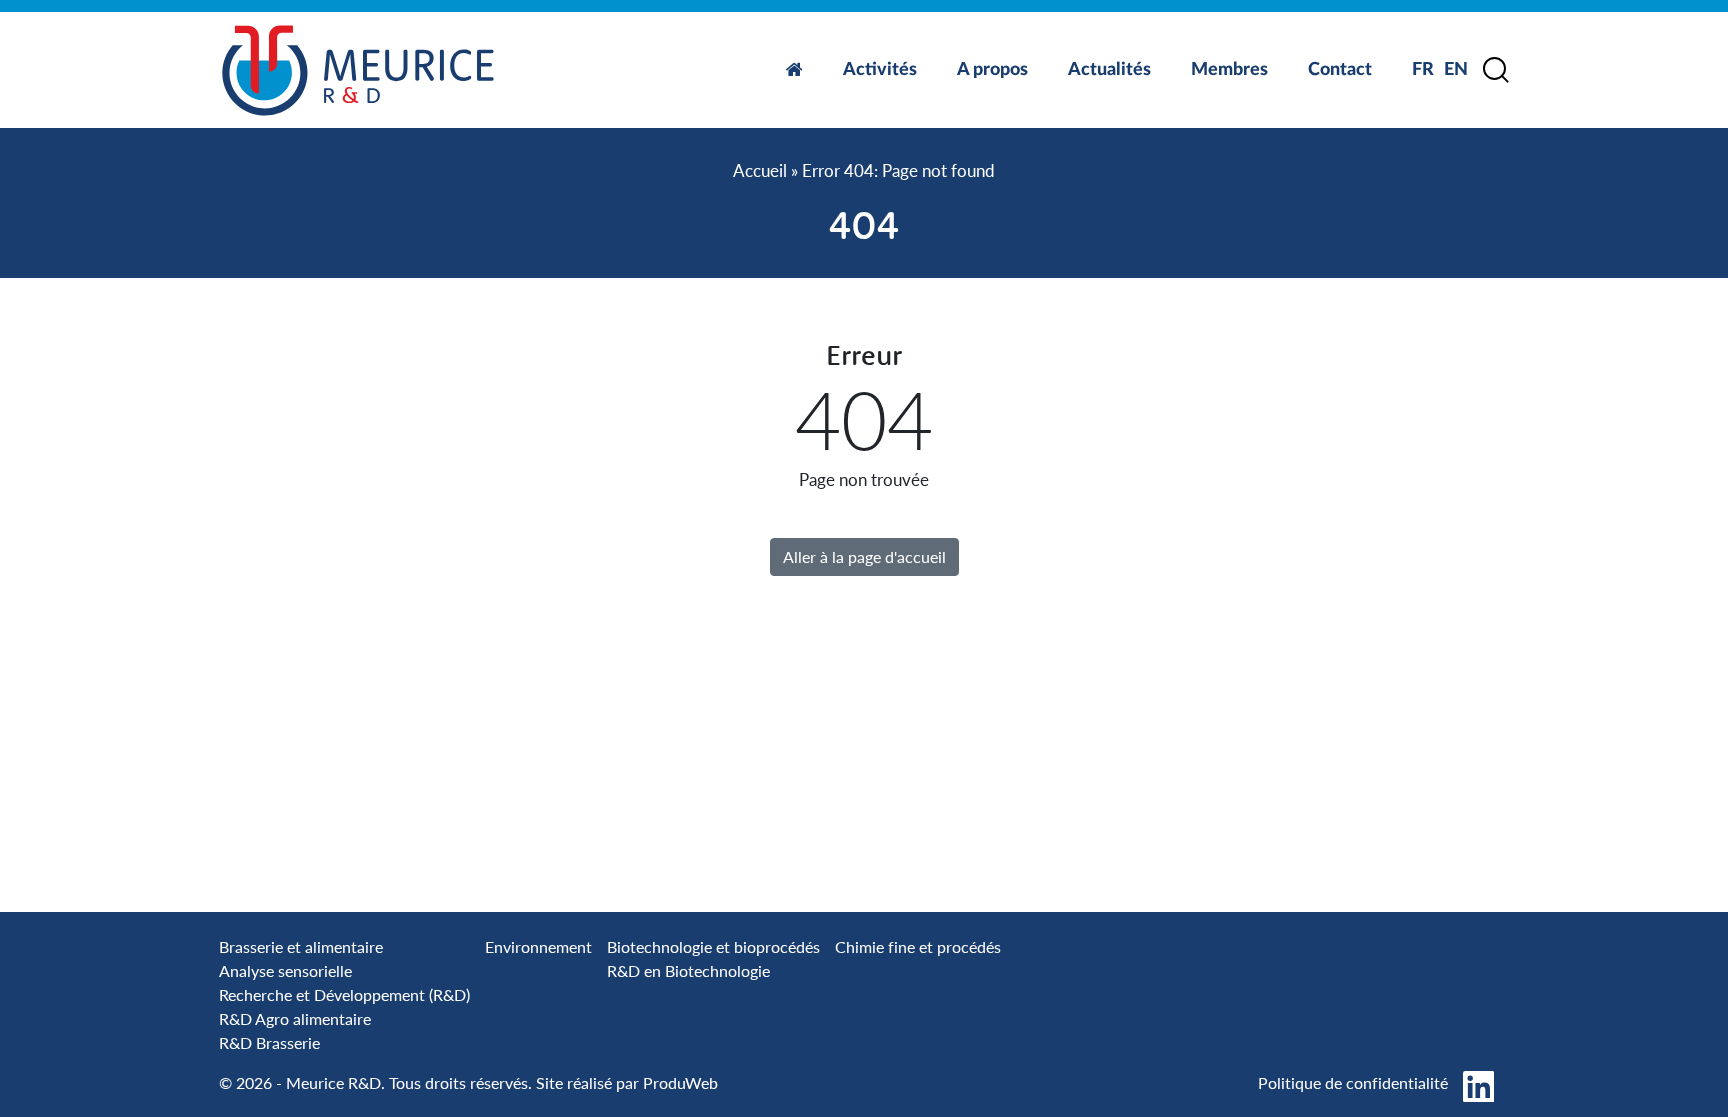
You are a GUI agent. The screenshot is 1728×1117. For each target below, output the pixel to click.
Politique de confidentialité (1353, 1082)
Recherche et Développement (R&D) (344, 994)
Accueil (760, 170)
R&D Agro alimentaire (295, 1018)
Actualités (1109, 69)
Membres (1229, 69)
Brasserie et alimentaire (301, 946)
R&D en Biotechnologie (688, 970)
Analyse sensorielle (285, 970)
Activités (880, 69)
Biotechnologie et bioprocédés (713, 946)
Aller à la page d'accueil (864, 556)
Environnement (538, 946)
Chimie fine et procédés (918, 946)
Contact (1340, 69)
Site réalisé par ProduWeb (627, 1083)
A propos (992, 69)
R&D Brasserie (269, 1042)
